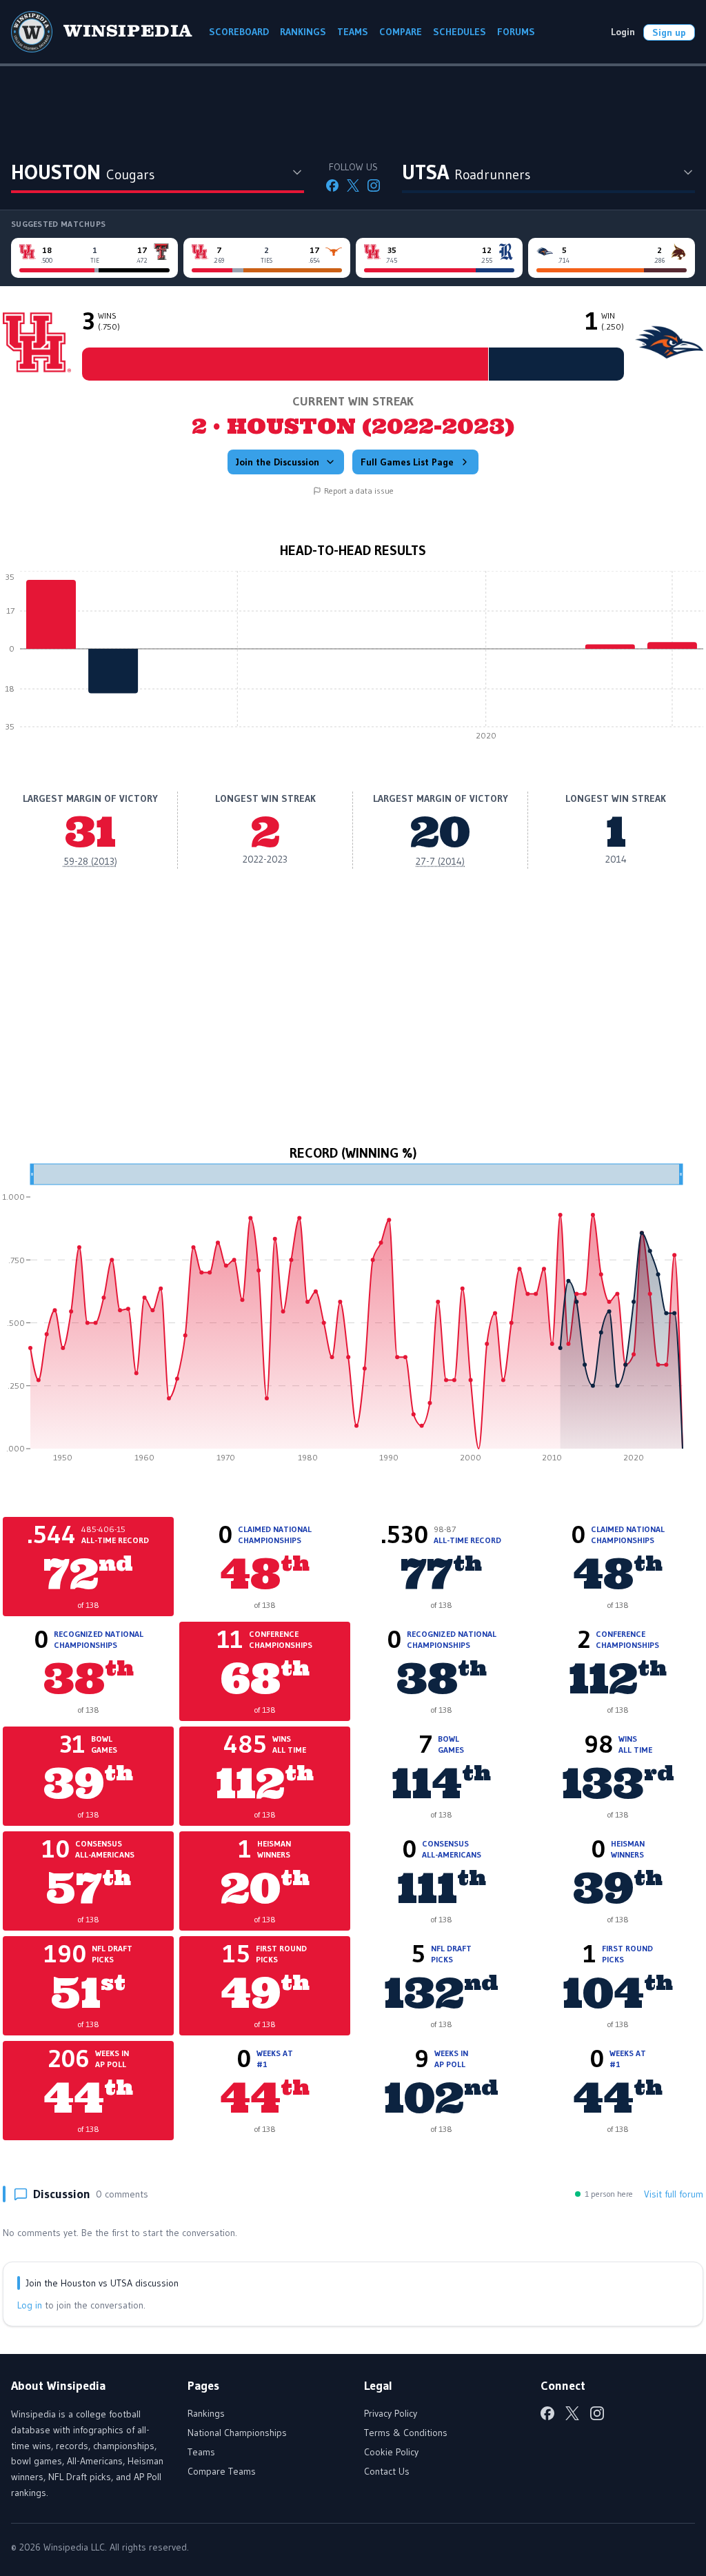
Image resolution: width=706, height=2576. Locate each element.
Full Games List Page (407, 462)
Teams (201, 2452)
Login (623, 32)
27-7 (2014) (440, 861)
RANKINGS (303, 32)
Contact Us (387, 2471)
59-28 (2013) (90, 861)
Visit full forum (674, 2194)
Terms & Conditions (406, 2433)
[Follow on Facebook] (332, 185)
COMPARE (401, 32)
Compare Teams (222, 2471)
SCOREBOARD (239, 32)
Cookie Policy (391, 2452)
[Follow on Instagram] (374, 185)
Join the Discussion (278, 462)
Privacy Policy (391, 2413)
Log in (30, 2305)
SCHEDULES (460, 32)
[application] (353, 659)
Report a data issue (359, 491)
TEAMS (353, 32)
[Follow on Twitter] (353, 185)
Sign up (669, 32)
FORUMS (516, 32)
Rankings (206, 2413)
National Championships (237, 2433)
